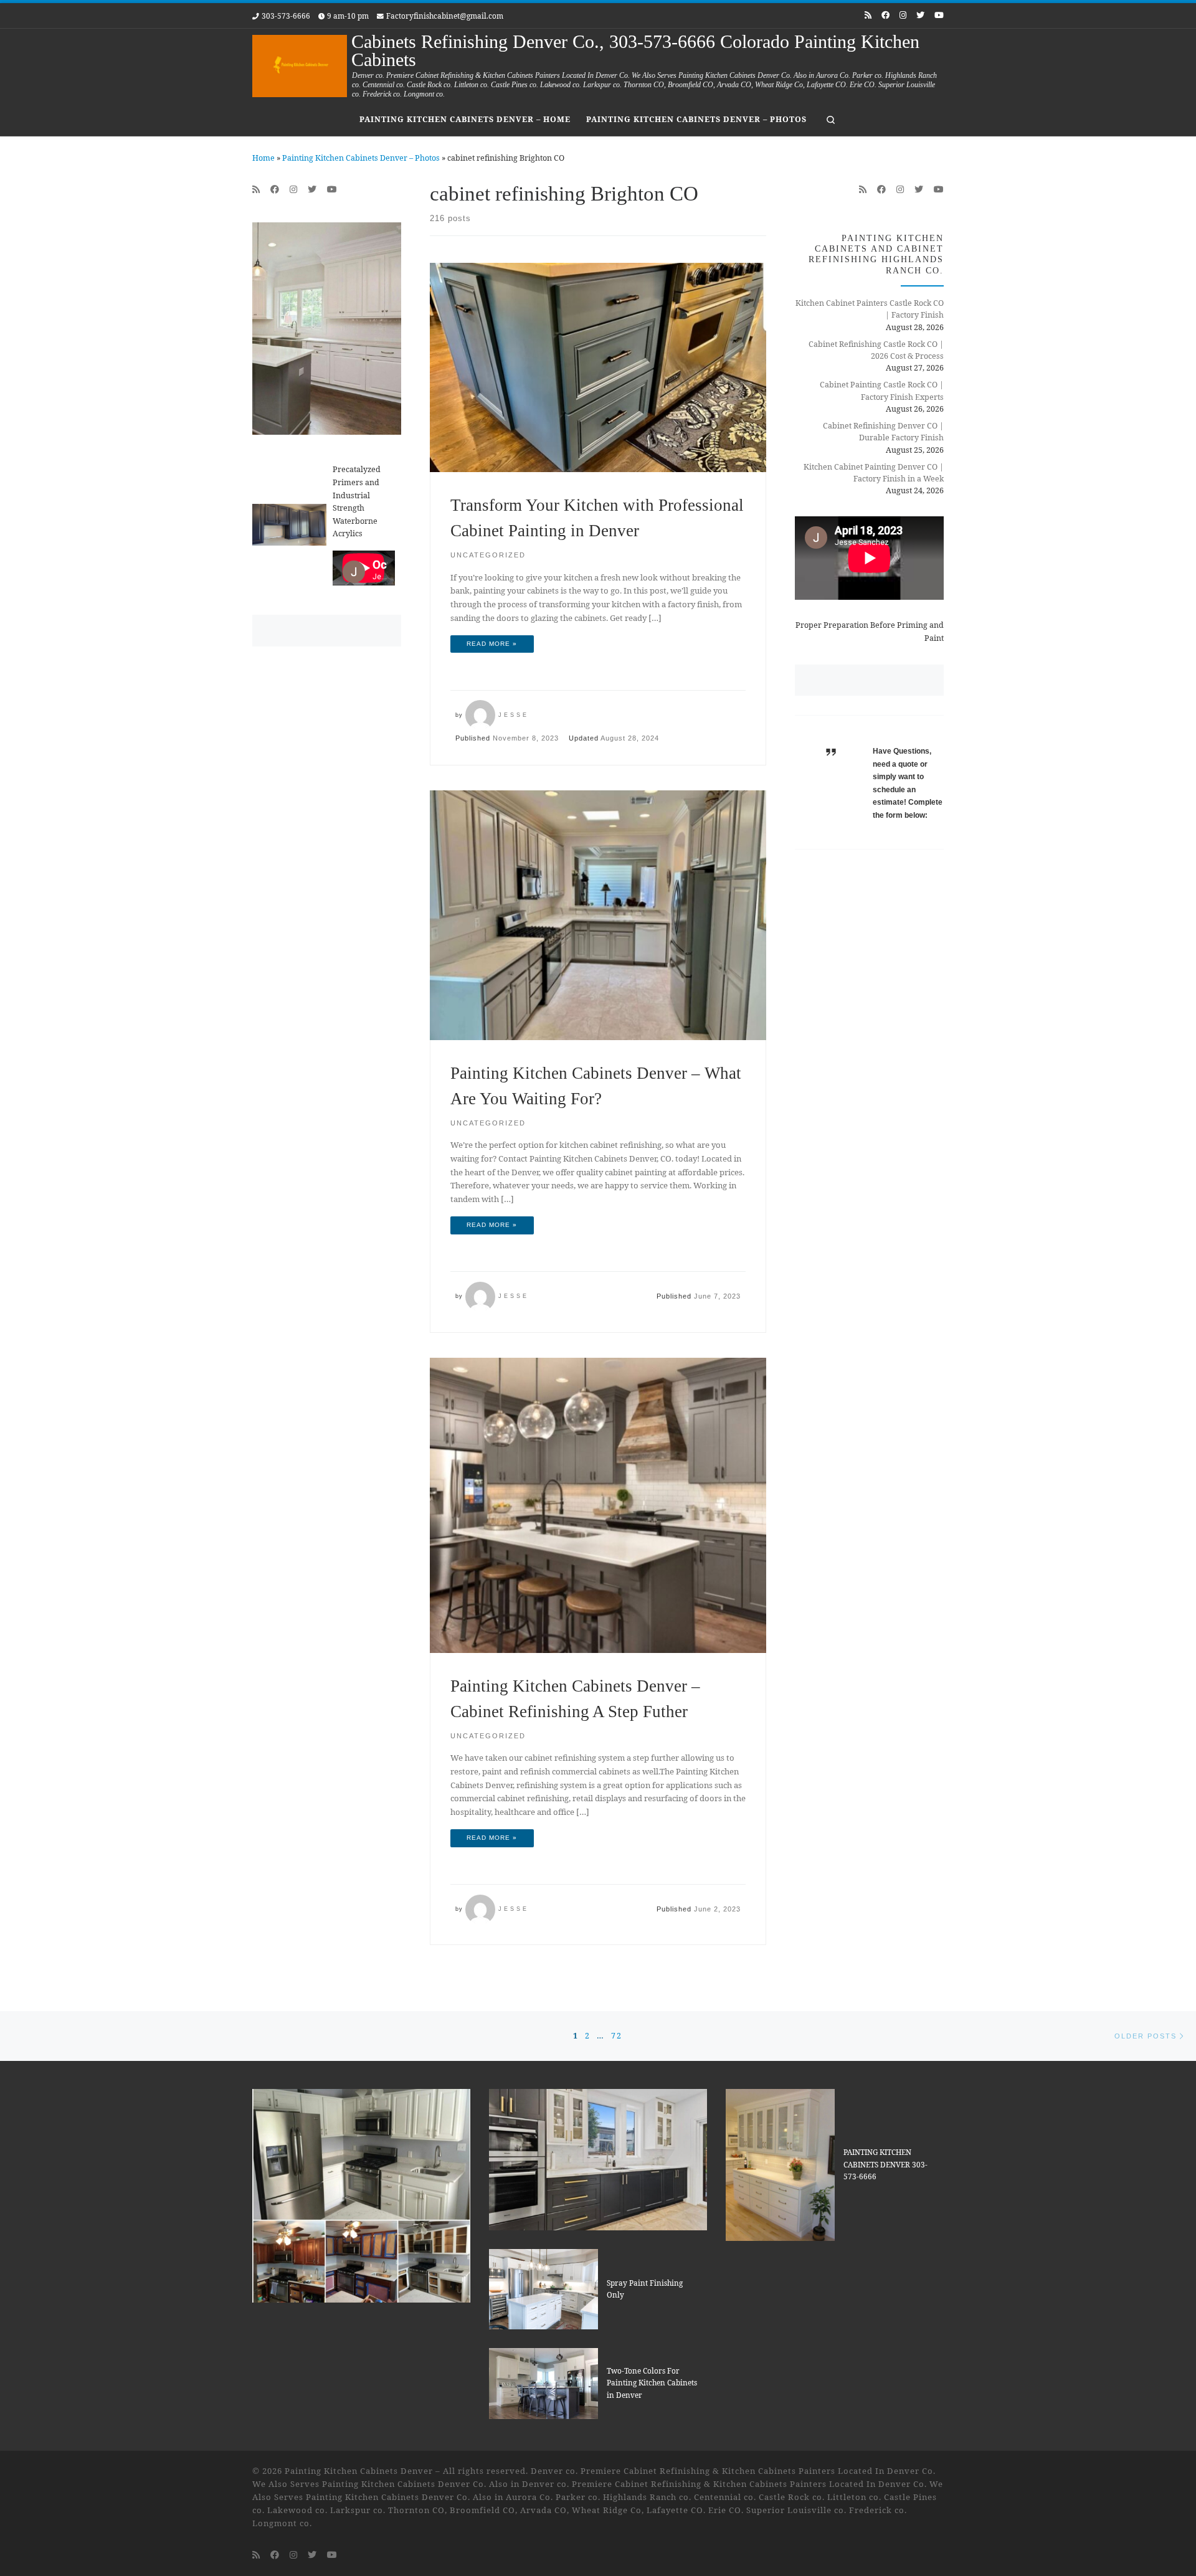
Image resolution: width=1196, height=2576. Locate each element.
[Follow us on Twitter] (920, 15)
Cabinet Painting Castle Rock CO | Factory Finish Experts (882, 391)
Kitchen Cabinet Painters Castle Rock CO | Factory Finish (870, 309)
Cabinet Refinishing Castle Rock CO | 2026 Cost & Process (876, 350)
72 (617, 2036)
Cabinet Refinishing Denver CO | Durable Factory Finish (883, 432)
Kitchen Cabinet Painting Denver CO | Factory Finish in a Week (874, 473)
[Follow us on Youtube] (939, 15)
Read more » (492, 644)
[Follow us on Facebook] (885, 15)
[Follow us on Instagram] (903, 15)
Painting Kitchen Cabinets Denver (359, 2471)
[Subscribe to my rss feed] (868, 15)
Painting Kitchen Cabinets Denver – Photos (361, 158)
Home (263, 158)
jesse (514, 715)
